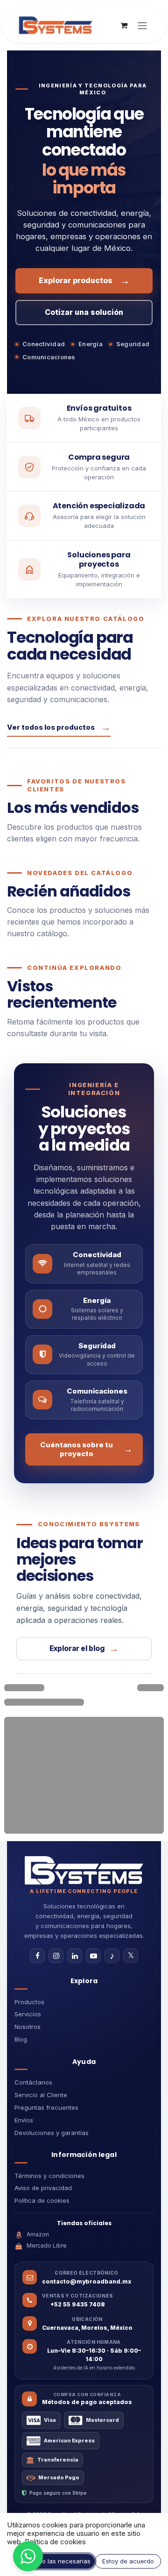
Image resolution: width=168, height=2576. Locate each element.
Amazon (38, 2234)
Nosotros (28, 2027)
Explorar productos (84, 281)
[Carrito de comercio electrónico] (124, 25)
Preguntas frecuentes (46, 2107)
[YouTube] (93, 1956)
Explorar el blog (84, 1649)
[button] (28, 2556)
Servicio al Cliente (41, 2095)
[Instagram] (56, 1956)
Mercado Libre (47, 2245)
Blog (21, 2039)
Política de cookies (42, 2200)
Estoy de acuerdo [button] (128, 2561)
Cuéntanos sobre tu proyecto (87, 1449)
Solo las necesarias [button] (62, 2561)
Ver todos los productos (59, 727)
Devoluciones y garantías (52, 2133)
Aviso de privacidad (43, 2188)
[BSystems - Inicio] (84, 1870)
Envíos (24, 2120)
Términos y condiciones (49, 2176)
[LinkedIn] (75, 1956)
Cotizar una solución (84, 312)
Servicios (28, 2014)
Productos (29, 2002)
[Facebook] (37, 1956)
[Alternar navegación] (142, 25)
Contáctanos (33, 2082)
